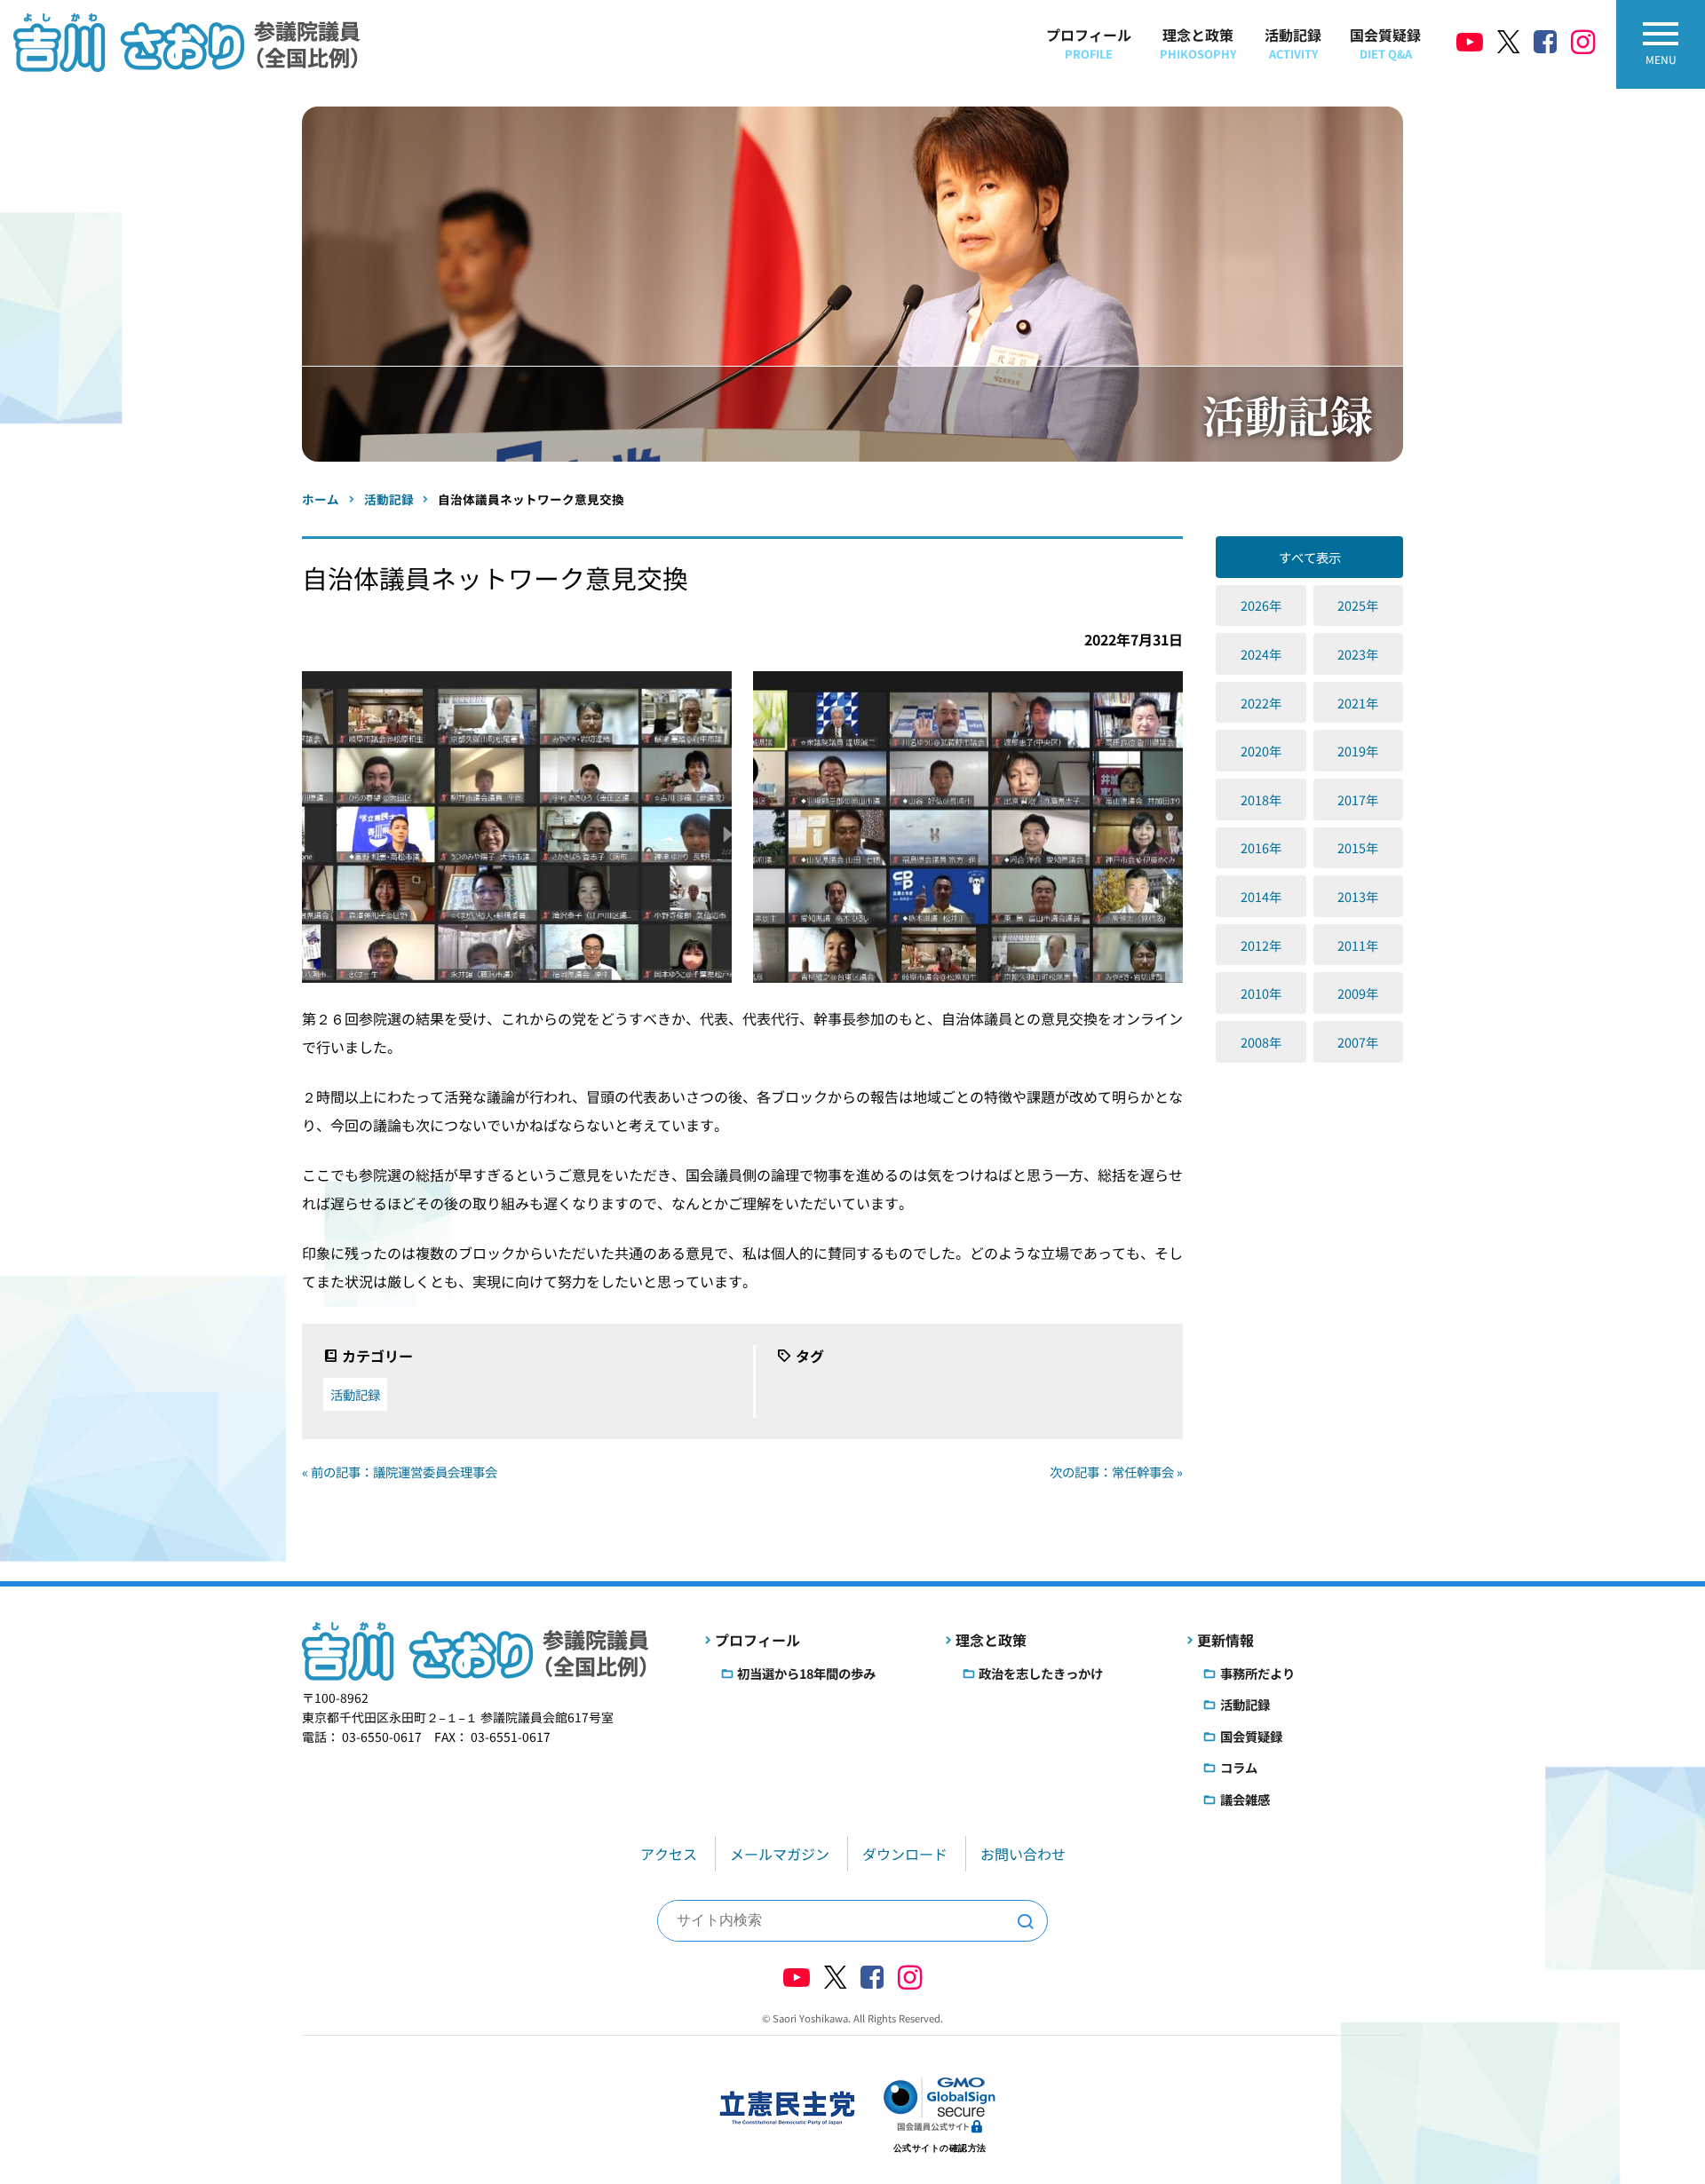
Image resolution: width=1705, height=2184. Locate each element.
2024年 (1261, 654)
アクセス (669, 1854)
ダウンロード (905, 1854)
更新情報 (1225, 1640)
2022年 (1261, 703)
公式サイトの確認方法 (940, 2148)
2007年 (1358, 1042)
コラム (1239, 1767)
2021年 (1358, 703)
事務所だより (1257, 1673)
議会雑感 (1245, 1799)
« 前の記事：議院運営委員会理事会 (400, 1472)
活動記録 (1293, 43)
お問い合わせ (1023, 1854)
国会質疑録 (1385, 43)
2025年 (1358, 605)
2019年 (1358, 751)
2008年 (1261, 1042)
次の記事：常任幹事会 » (1116, 1472)
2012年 (1261, 945)
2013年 (1358, 896)
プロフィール (1089, 43)
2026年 (1261, 605)
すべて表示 (1310, 557)
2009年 (1358, 993)
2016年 (1261, 847)
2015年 (1358, 847)
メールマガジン (780, 1854)
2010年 (1261, 993)
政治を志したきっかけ (1041, 1673)
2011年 (1358, 945)
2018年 (1261, 799)
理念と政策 (1198, 43)
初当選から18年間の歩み (806, 1673)
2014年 (1261, 896)
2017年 (1358, 799)
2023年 (1358, 654)
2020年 (1261, 751)
